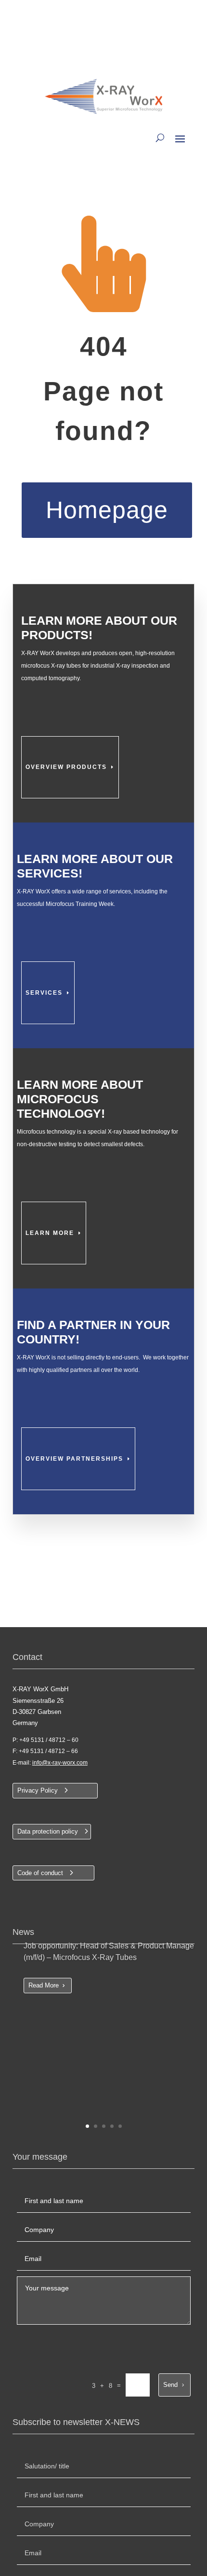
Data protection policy (48, 1831)
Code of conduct (40, 1873)
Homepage (107, 510)
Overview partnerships (74, 1459)
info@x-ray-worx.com (60, 1763)
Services (44, 993)
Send (170, 2385)
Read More (44, 1985)
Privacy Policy (38, 1790)
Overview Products (66, 767)
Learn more (50, 1233)
